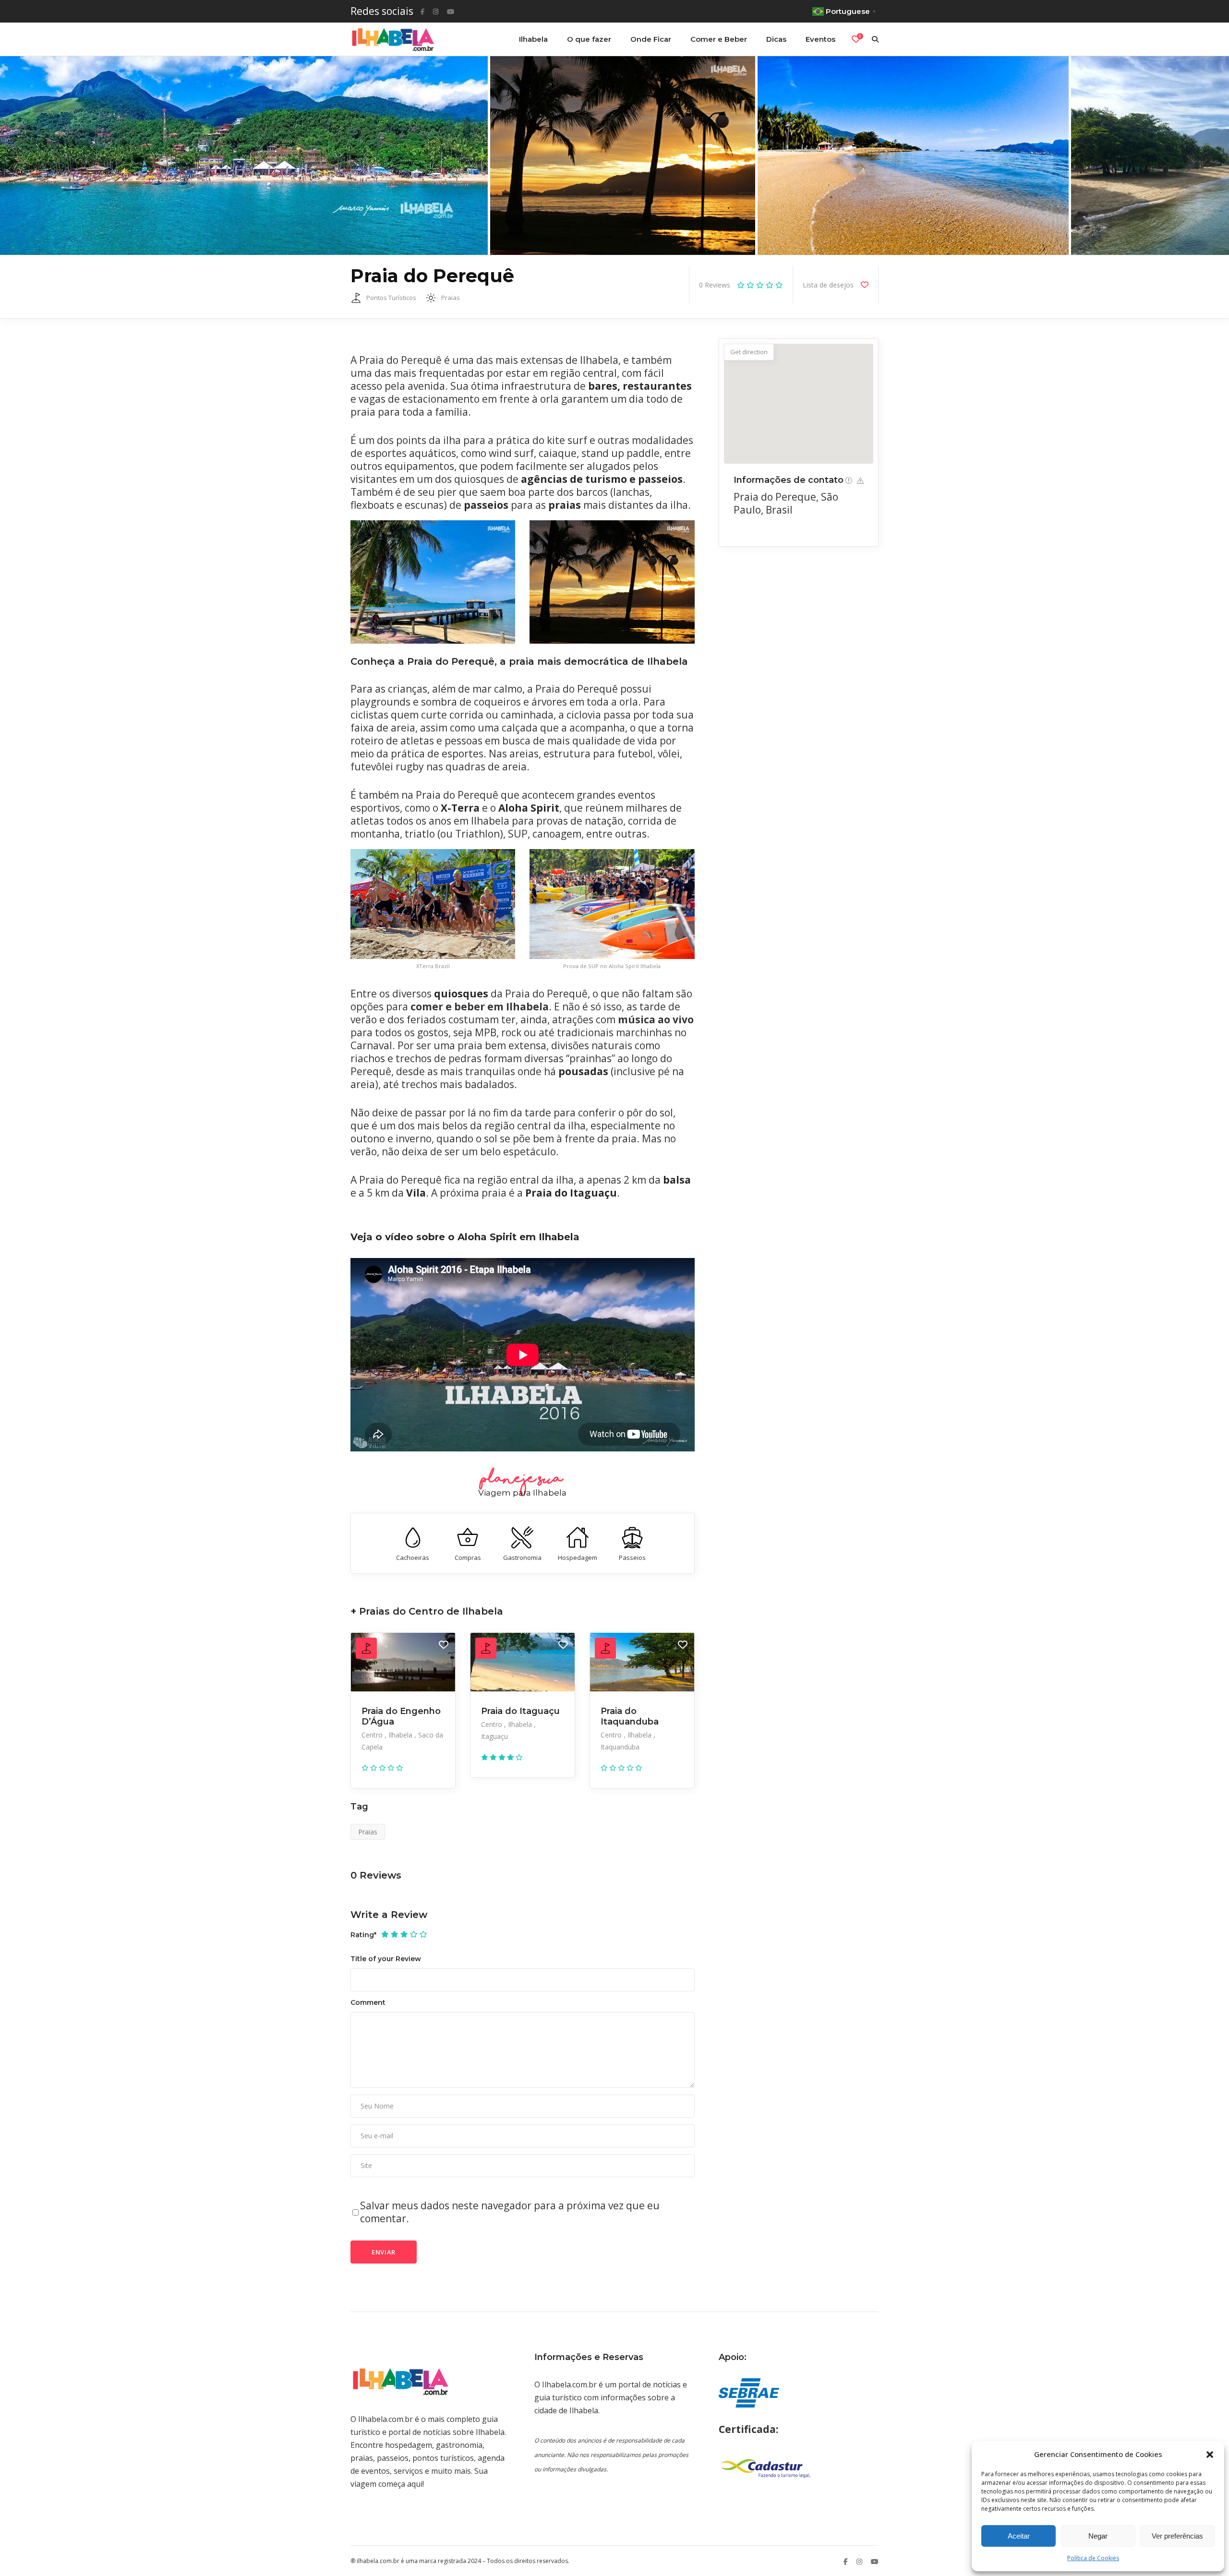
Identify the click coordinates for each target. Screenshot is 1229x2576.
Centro (373, 1735)
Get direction (749, 352)
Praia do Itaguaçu (520, 1711)
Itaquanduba (620, 1747)
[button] (1210, 2455)
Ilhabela (401, 1735)
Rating (363, 1935)
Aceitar (1019, 2536)
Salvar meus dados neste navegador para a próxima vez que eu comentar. (510, 2212)
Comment (368, 2002)
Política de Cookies (1093, 2558)
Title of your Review (386, 1959)
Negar (1098, 2536)
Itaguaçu (494, 1736)
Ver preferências (1177, 2536)
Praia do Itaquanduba (630, 1716)
